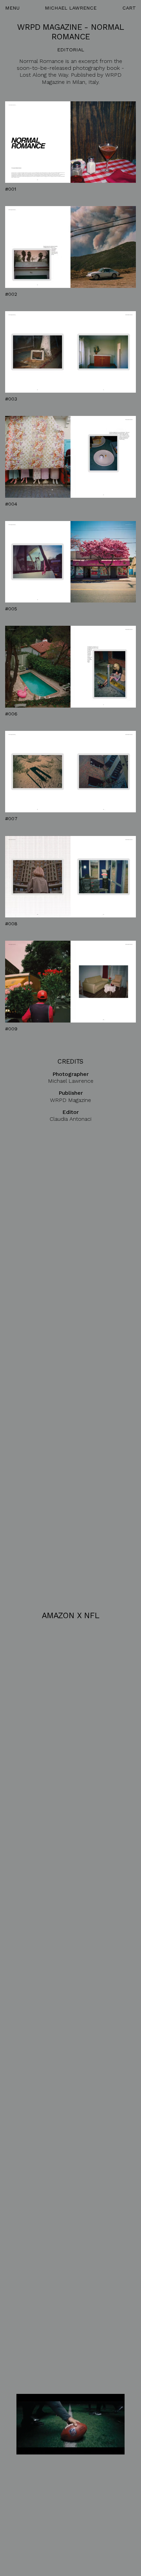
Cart (129, 8)
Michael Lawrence (71, 8)
